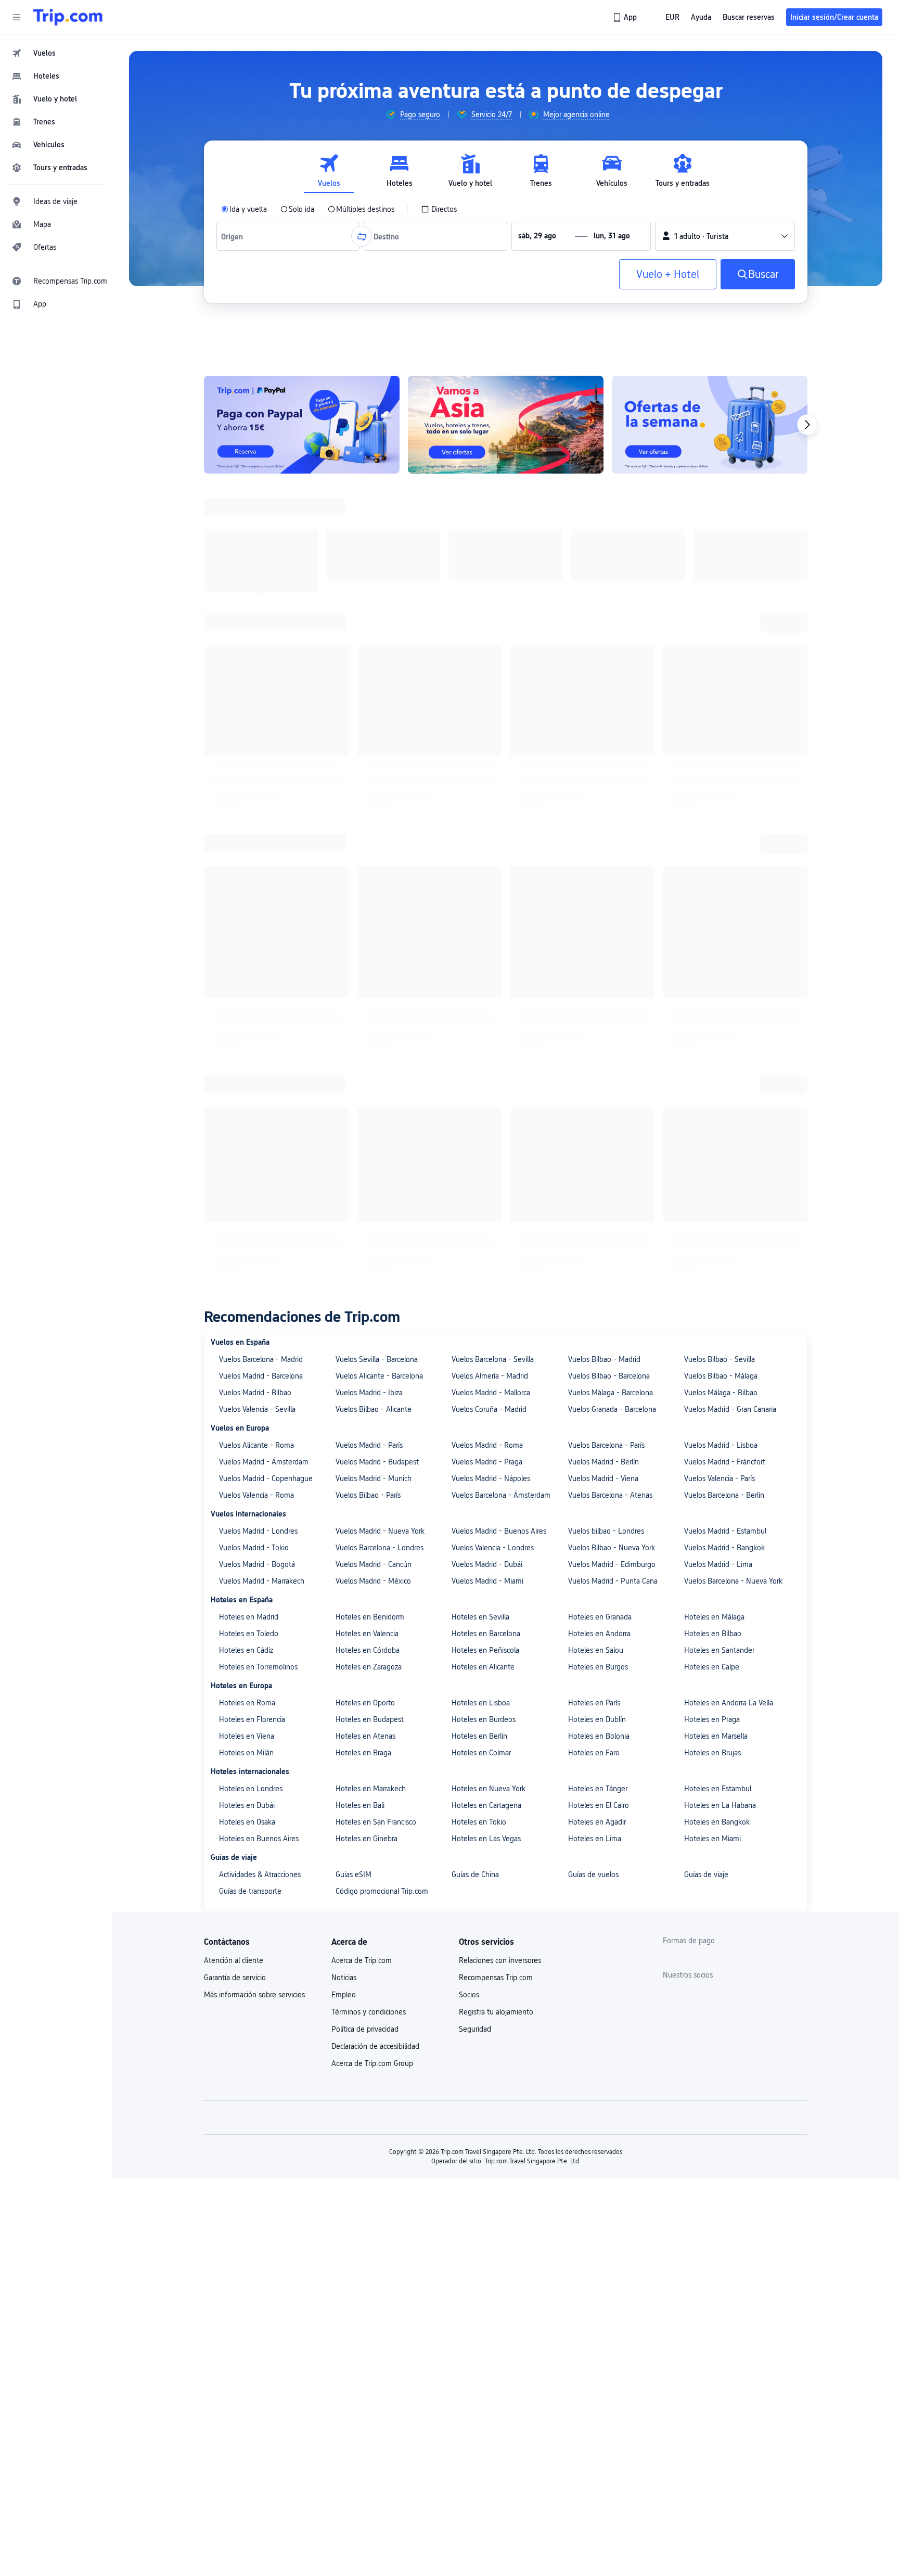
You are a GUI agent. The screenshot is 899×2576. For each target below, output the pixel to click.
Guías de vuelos (593, 1207)
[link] (626, 17)
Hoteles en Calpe (712, 999)
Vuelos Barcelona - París (606, 777)
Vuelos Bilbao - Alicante (374, 742)
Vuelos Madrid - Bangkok (724, 880)
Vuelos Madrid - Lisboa (721, 777)
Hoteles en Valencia (367, 966)
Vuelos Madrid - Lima (718, 897)
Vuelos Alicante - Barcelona (379, 708)
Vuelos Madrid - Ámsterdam (264, 794)
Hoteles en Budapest (370, 1052)
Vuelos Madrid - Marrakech (262, 913)
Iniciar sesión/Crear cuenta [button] (834, 17)
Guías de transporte (250, 1223)
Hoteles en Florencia (252, 1052)
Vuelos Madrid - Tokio (254, 880)
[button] (17, 17)
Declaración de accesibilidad (375, 1379)
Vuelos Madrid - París (369, 777)
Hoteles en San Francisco (376, 1154)
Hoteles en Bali (360, 1138)
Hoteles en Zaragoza (369, 999)
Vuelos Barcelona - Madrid (261, 692)
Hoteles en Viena (247, 1068)
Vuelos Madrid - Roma (487, 777)
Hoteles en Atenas (365, 1068)
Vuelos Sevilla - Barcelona (377, 692)
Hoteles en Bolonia (599, 1068)
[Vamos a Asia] (506, 425)
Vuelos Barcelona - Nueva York (733, 913)
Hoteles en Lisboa (481, 1035)
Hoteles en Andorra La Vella (729, 1035)
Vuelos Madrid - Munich (374, 811)
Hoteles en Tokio (479, 1154)
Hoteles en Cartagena (486, 1138)
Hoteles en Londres (251, 1121)
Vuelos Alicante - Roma (256, 777)
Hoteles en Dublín (597, 1052)
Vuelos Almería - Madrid (490, 708)
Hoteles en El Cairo (599, 1138)
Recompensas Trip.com (496, 1310)
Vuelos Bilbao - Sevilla (720, 692)
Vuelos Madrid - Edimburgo (612, 897)
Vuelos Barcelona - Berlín (724, 827)
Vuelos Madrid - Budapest (377, 794)
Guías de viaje (706, 1207)
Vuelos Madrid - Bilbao (255, 725)
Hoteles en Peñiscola (485, 983)
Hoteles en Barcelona (486, 966)
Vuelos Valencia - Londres (493, 880)
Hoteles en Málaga (714, 949)
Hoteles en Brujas (712, 1085)
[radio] (244, 209)
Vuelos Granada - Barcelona (612, 742)
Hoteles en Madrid (249, 949)
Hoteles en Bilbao (713, 966)
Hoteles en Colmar (481, 1085)
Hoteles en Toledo (249, 966)
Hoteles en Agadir (597, 1154)
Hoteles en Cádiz (246, 983)
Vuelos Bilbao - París (368, 827)
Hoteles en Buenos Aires (259, 1171)
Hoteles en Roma (247, 1035)
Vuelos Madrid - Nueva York (380, 863)
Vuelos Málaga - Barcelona (611, 725)
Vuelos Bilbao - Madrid (604, 692)
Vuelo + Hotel (668, 274)
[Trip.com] (68, 17)
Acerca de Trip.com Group (372, 1396)
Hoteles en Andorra (599, 966)
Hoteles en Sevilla (480, 949)
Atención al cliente (234, 1293)
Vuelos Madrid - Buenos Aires (499, 863)
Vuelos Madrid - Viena (603, 811)
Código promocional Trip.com (382, 1223)
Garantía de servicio (235, 1310)
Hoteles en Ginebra (367, 1171)
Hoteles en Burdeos (484, 1052)
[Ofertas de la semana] (710, 425)
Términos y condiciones (369, 1344)
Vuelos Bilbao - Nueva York (612, 880)
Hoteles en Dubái (247, 1138)
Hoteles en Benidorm (370, 949)
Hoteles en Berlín (479, 1068)
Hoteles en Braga (363, 1085)
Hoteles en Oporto (365, 1035)
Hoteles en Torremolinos (258, 999)
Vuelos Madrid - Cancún (374, 897)
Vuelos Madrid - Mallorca (491, 725)
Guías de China (475, 1207)
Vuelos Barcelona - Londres (380, 880)
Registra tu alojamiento (496, 1344)
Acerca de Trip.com (362, 1293)
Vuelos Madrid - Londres (258, 863)
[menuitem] (56, 53)
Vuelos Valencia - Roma (256, 827)
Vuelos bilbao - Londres (606, 863)
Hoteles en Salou (596, 983)
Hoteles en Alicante (483, 999)
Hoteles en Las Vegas (486, 1171)
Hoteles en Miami (712, 1171)
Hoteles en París (594, 1035)
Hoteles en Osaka (247, 1154)
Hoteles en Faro (594, 1085)
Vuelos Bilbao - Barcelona (609, 708)
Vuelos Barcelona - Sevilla (493, 692)
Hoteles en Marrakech (371, 1121)
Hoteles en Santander (719, 983)
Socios (469, 1327)
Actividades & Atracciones (260, 1207)
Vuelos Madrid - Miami (487, 913)
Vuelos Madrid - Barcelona (261, 708)
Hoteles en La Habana (720, 1138)
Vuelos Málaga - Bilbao (721, 725)
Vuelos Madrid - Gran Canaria (730, 742)
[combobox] (234, 236)
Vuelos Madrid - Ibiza (369, 725)
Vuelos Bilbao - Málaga (721, 708)
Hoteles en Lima (595, 1171)
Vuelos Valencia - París (720, 811)
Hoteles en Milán (246, 1085)
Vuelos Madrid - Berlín (603, 794)
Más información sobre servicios (254, 1327)
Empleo (344, 1327)
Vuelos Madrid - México (373, 913)
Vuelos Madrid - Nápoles (491, 811)
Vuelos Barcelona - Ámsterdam (501, 827)
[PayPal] (302, 425)
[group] (413, 114)
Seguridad (475, 1361)
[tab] (329, 171)
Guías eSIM (354, 1207)
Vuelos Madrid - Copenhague (266, 811)
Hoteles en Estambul (718, 1121)
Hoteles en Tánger (598, 1121)
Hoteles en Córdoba (368, 983)
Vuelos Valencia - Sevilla (257, 742)
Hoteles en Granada (600, 949)
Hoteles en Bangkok (717, 1154)
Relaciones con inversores (500, 1293)
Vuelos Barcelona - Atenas (610, 827)
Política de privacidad (365, 1361)
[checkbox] (439, 209)
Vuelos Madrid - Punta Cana (613, 913)
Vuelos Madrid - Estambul (725, 863)
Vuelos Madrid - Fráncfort (725, 794)
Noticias (344, 1310)
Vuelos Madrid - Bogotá (257, 897)
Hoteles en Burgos (598, 999)
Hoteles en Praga (712, 1052)
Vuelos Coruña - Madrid (489, 742)
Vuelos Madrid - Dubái (487, 897)
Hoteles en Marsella (716, 1068)
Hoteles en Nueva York (489, 1121)
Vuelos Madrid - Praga (487, 794)
